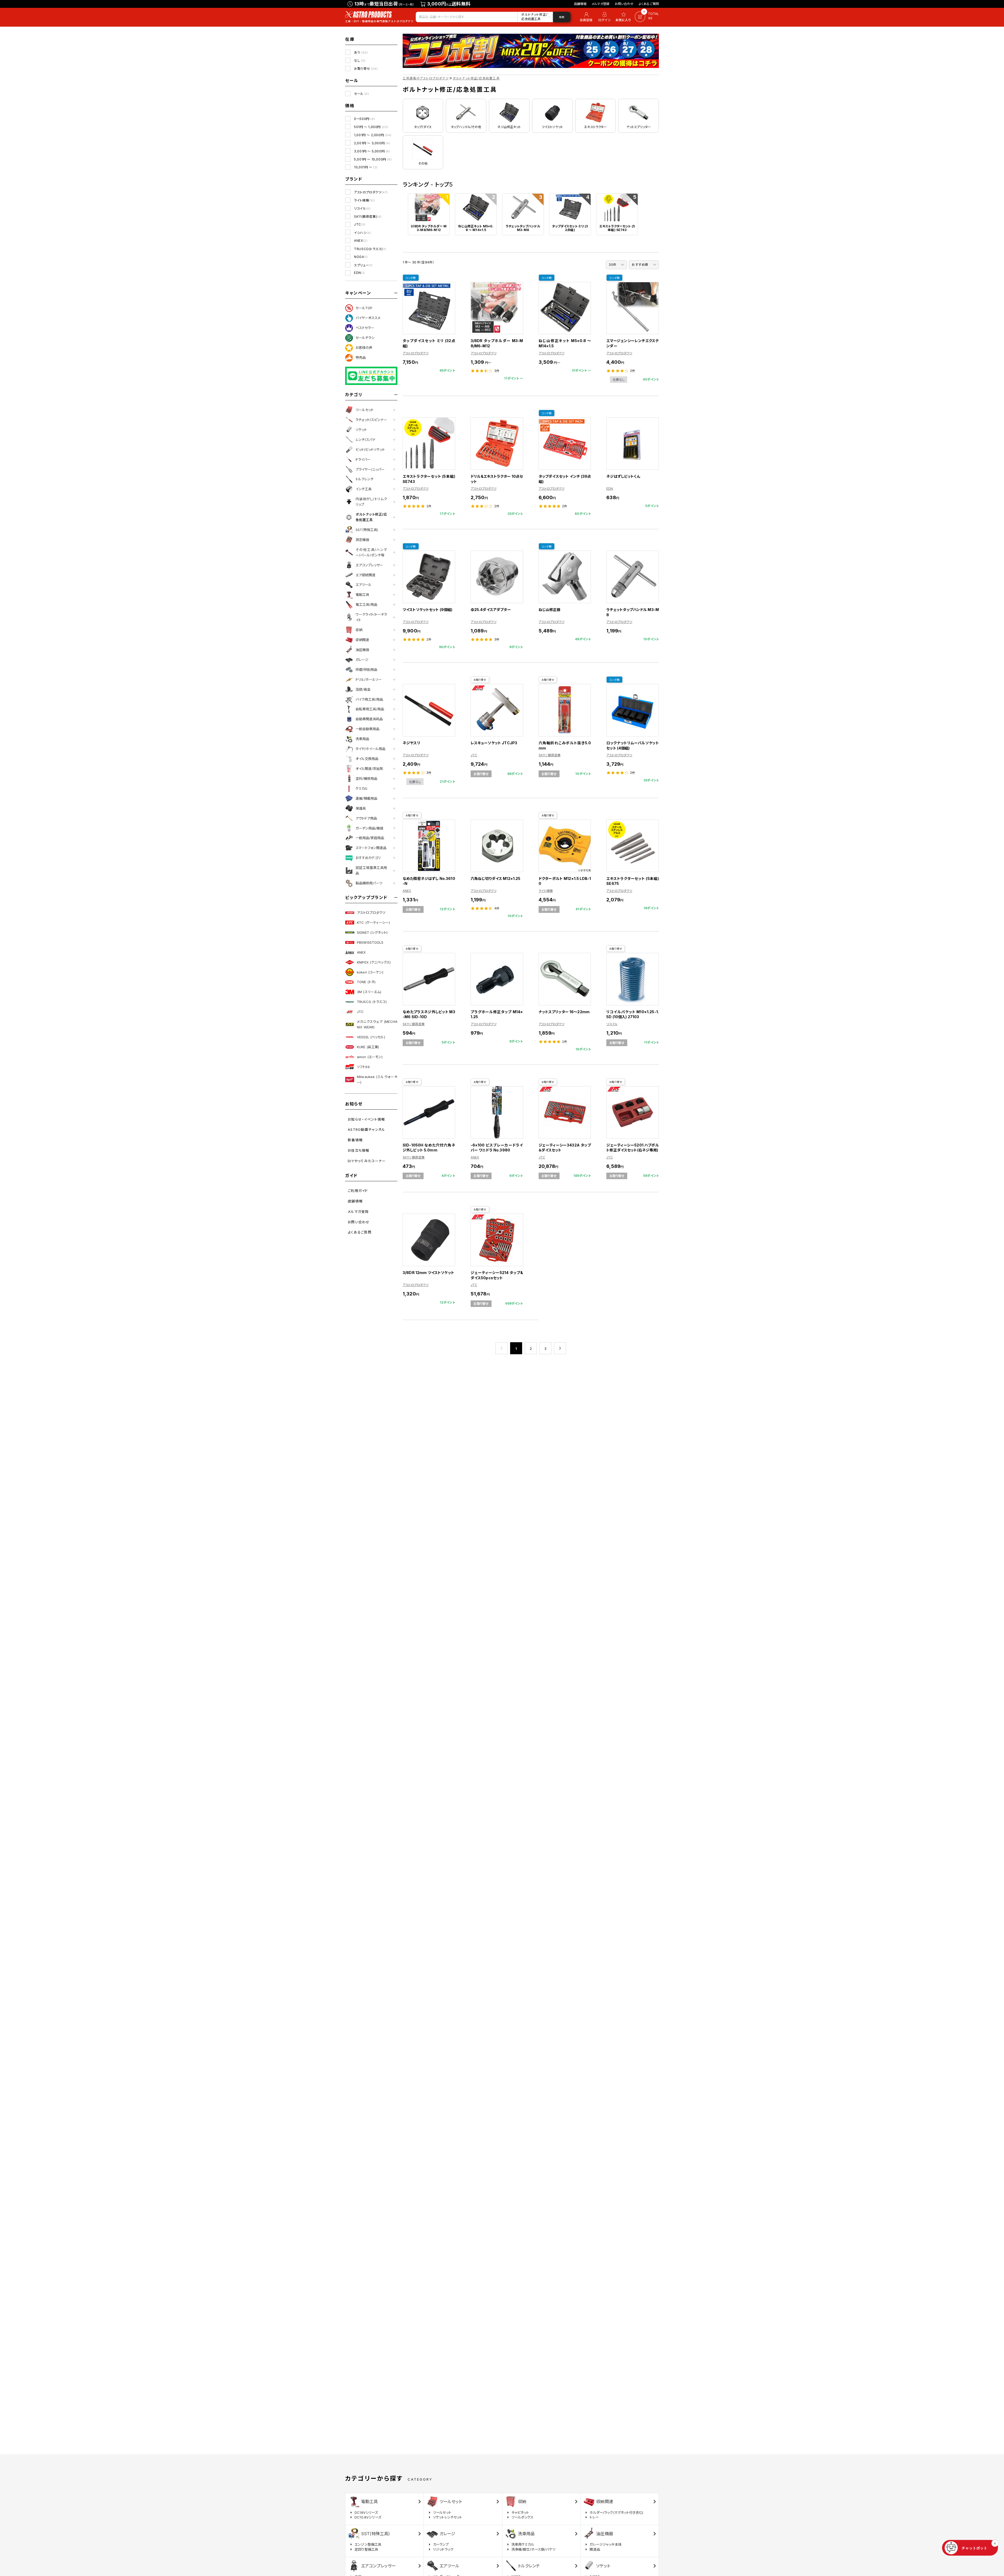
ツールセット (365, 410)
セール (361, 94)
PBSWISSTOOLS (370, 942)
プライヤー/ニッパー (370, 469)
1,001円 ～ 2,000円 (373, 135)
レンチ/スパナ (366, 440)
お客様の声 (364, 348)
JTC (360, 224)
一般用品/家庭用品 (370, 838)
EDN (359, 273)
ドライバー (363, 459)
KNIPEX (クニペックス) (374, 962)
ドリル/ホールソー (369, 679)
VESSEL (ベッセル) (371, 1037)
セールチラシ (365, 338)
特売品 (361, 358)
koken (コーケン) (370, 972)
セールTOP (364, 308)
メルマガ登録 (601, 4)
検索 (562, 17)
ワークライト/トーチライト (371, 617)
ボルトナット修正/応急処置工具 (371, 517)
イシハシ (363, 233)
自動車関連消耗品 (369, 719)
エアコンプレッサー (369, 565)
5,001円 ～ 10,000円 (373, 159)
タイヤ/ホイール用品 (370, 749)
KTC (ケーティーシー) (373, 923)
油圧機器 (362, 650)
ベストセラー (365, 328)
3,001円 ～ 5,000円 (372, 151)
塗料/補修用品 (366, 779)
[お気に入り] (624, 17)
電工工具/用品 (366, 604)
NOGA (361, 257)
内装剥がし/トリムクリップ (371, 502)
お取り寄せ (366, 69)
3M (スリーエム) (369, 992)
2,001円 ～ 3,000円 (372, 143)
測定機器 (362, 540)
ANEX (361, 241)
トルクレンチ (365, 479)
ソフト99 (363, 1067)
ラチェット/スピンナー (371, 420)
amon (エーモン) (370, 1057)
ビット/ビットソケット (370, 449)
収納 (359, 630)
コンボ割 (411, 278)
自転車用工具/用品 (370, 709)
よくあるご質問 (649, 4)
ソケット (361, 430)
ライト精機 (364, 200)
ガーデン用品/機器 (369, 828)
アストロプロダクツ (371, 192)
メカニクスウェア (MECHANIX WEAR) (377, 1024)
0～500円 (364, 119)
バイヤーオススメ (368, 318)
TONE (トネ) (366, 982)
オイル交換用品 (367, 759)
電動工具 (362, 595)
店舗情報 (580, 4)
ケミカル (362, 788)
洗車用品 (362, 739)
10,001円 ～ (366, 167)
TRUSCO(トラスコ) (370, 249)
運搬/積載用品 (366, 798)
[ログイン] (604, 17)
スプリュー (363, 265)
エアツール (364, 585)
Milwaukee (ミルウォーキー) (377, 1079)
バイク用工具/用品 (369, 699)
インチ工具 (364, 489)
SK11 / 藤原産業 (550, 755)
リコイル (362, 208)
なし (360, 60)
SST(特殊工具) (367, 530)
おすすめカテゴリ (368, 858)
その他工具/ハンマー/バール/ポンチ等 (371, 552)
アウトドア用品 (366, 818)
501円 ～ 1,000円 (371, 127)
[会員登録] (585, 17)
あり (361, 52)
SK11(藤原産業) (368, 217)
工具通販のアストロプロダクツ (426, 78)
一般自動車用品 (367, 729)
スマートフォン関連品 (371, 848)
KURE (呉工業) (368, 1047)
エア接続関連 (366, 575)
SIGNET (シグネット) (372, 932)
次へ (560, 1348)
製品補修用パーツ (369, 883)
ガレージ (362, 660)
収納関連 (362, 640)
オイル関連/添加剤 (369, 769)
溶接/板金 (363, 689)
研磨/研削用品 (366, 670)
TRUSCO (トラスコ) (372, 1002)
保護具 (361, 808)
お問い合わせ (624, 4)
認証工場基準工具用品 (371, 870)
